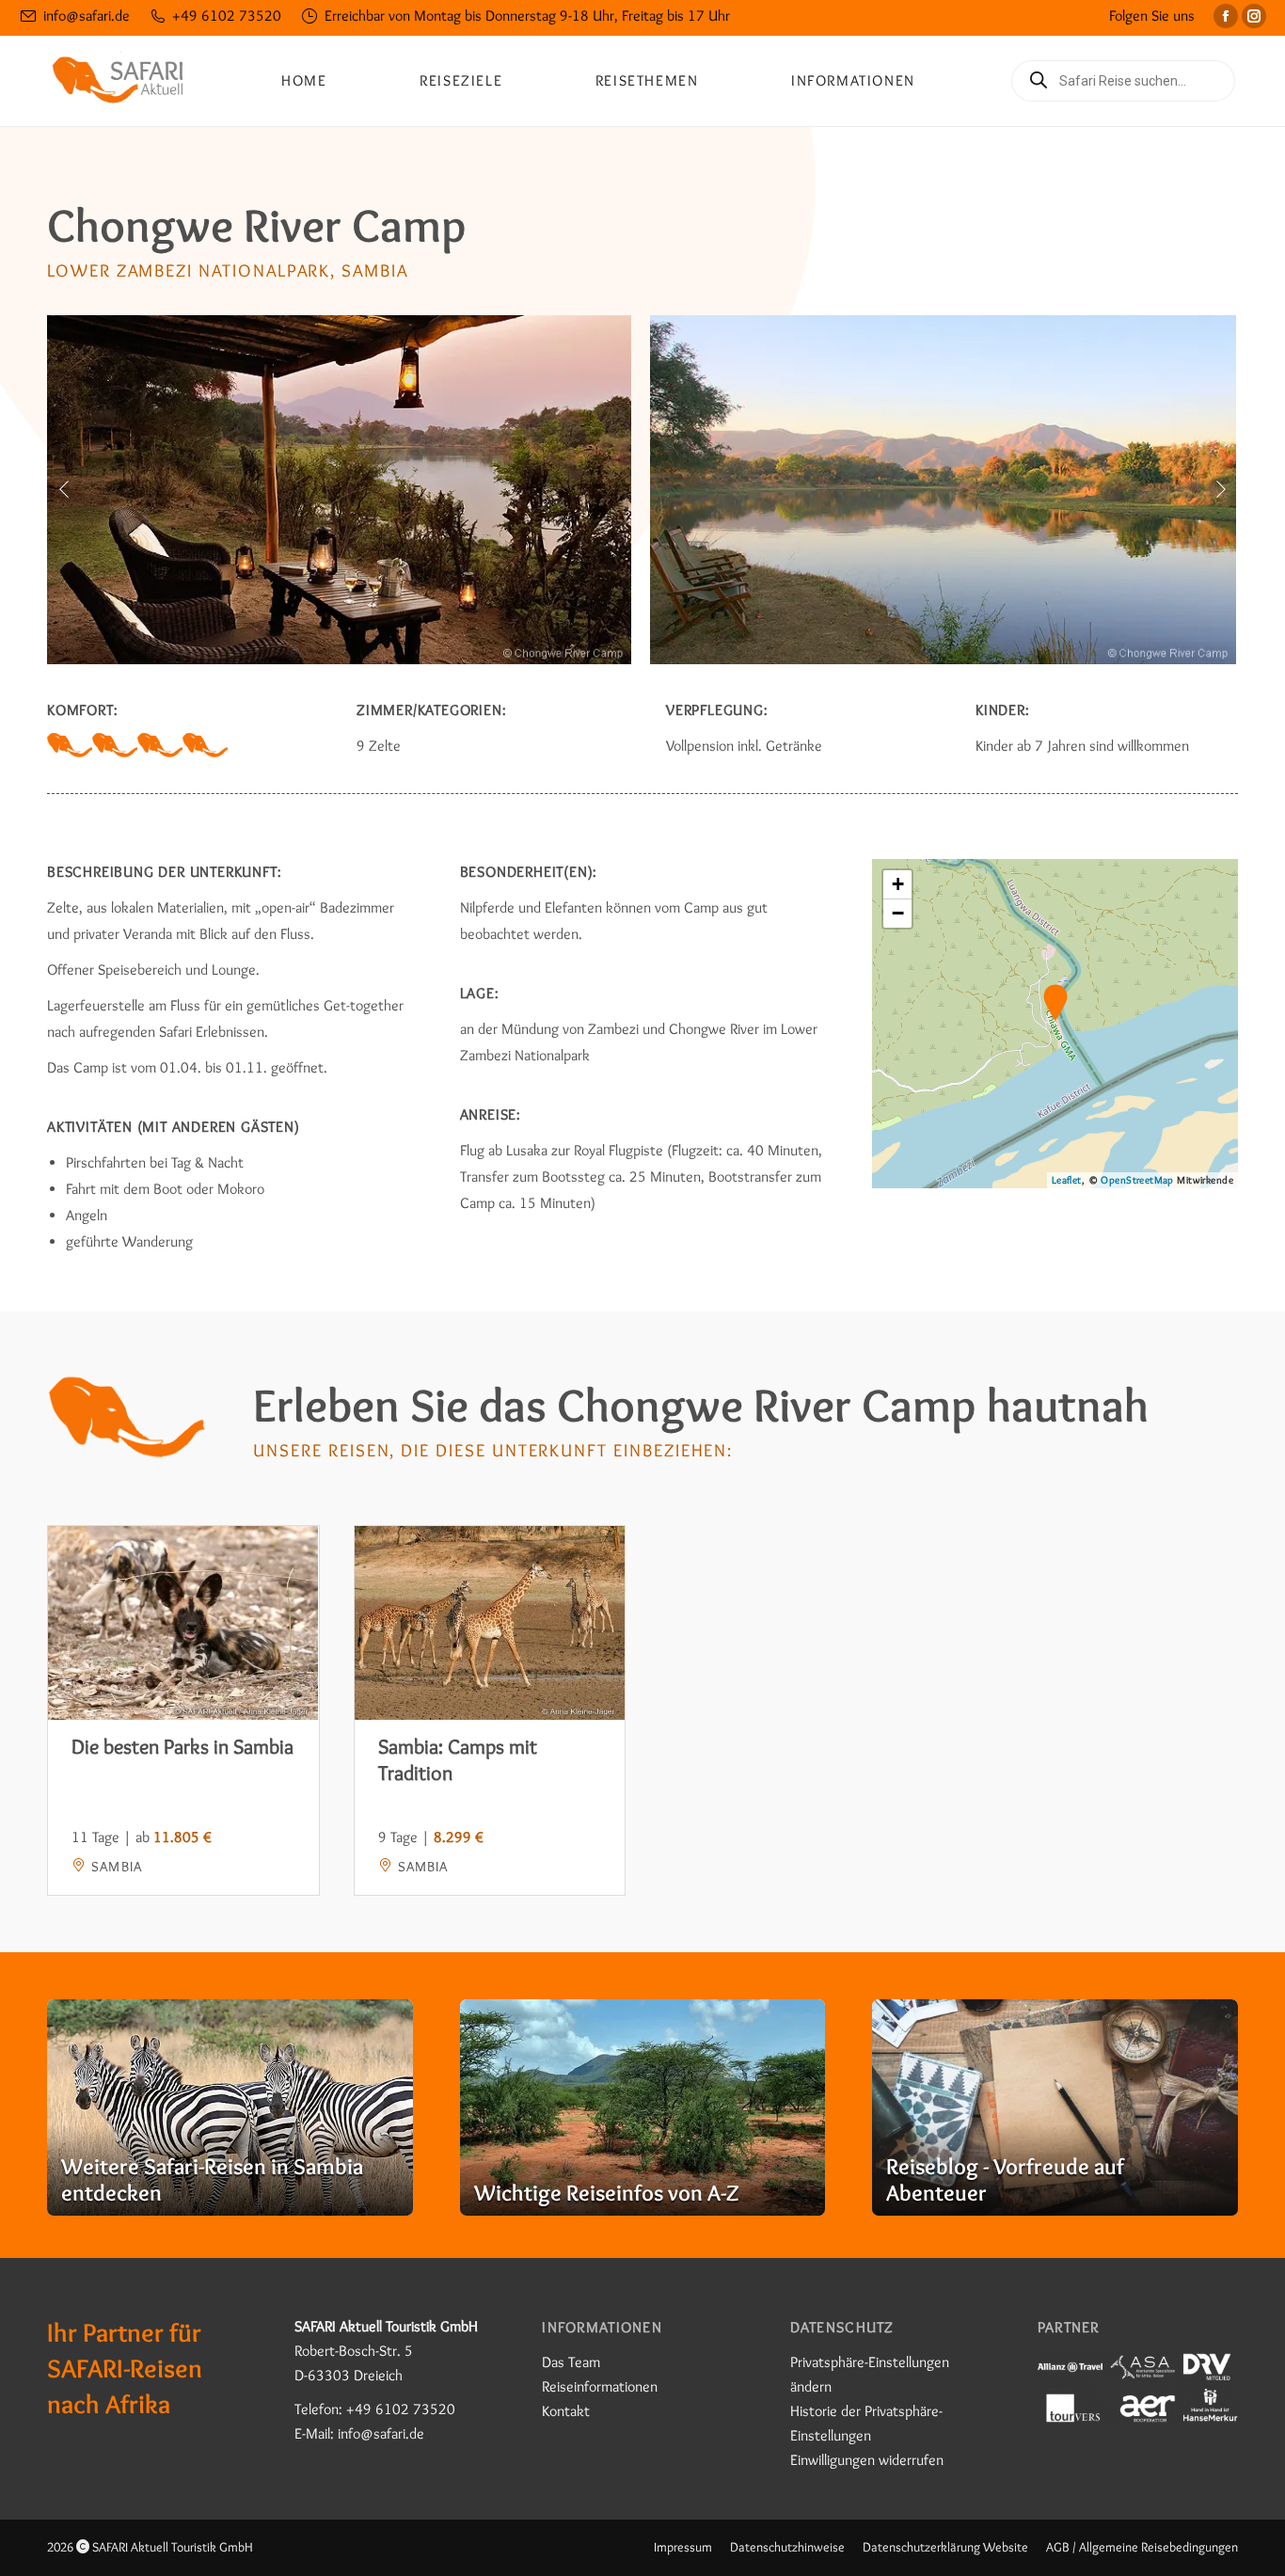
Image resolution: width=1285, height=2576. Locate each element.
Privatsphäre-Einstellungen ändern (870, 2374)
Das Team (571, 2362)
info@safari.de (87, 16)
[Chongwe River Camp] (339, 490)
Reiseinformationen (600, 2386)
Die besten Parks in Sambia (182, 1747)
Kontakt (566, 2411)
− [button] (898, 913)
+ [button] (898, 884)
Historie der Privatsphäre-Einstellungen (866, 2423)
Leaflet (1067, 1180)
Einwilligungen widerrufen (867, 2460)
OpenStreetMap (1137, 1180)
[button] (64, 489)
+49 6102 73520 (227, 16)
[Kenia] (230, 2107)
